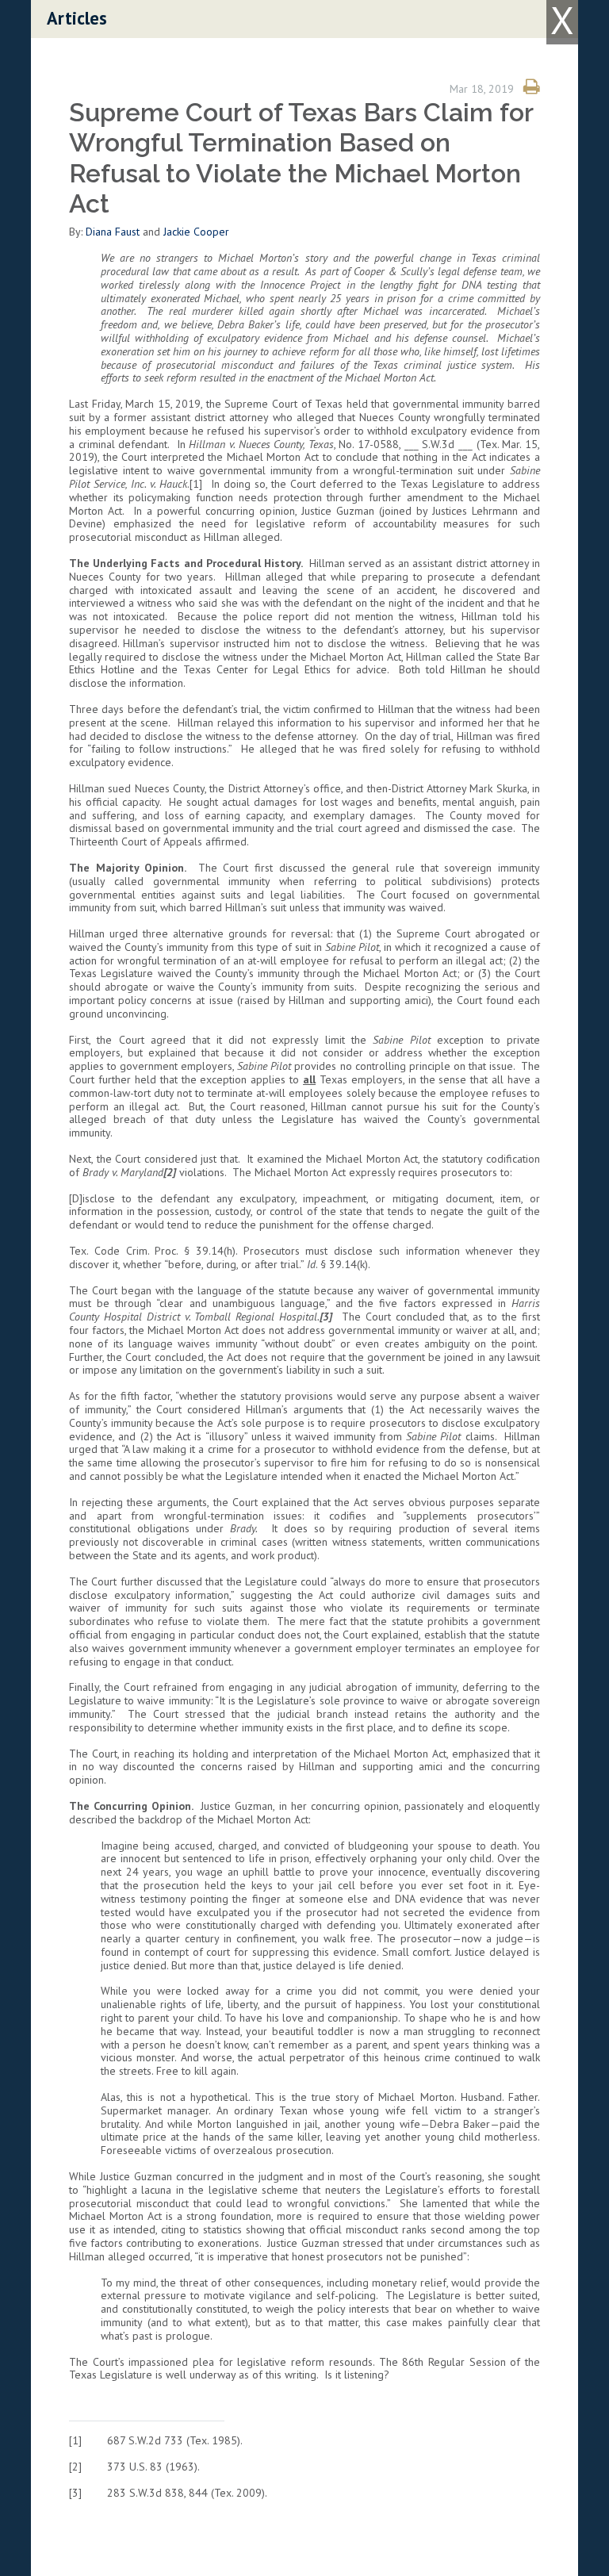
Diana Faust (113, 232)
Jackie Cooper (196, 232)
